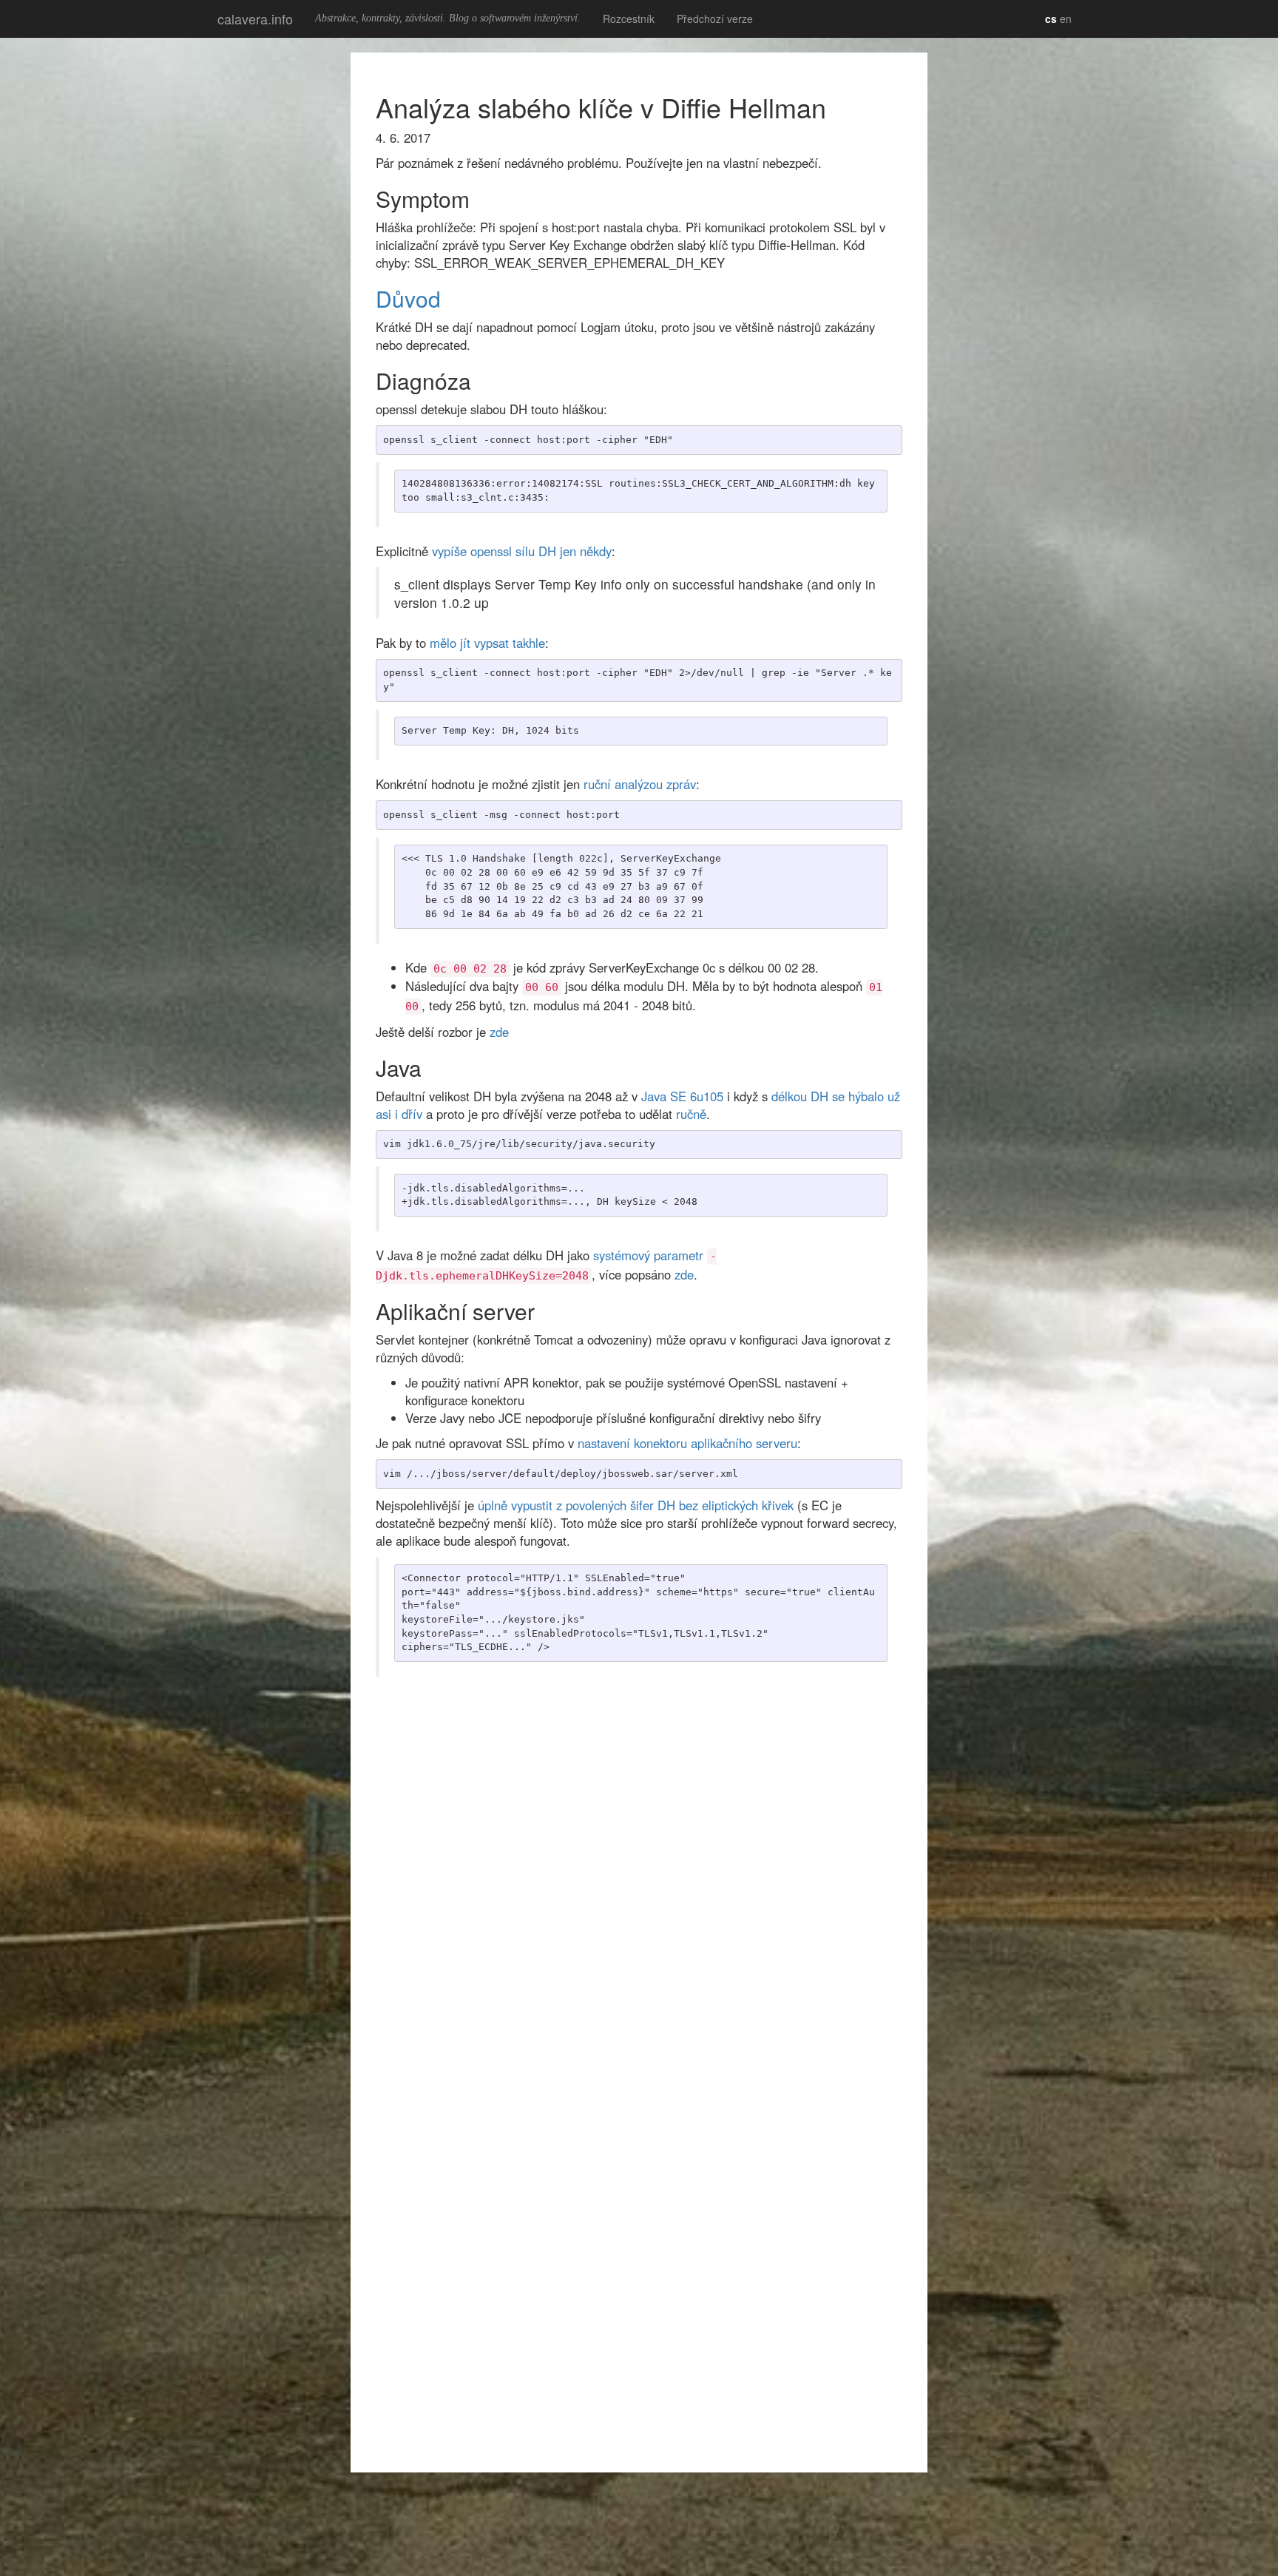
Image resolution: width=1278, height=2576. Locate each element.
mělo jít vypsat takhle (487, 643)
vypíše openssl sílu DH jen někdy (522, 551)
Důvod (408, 298)
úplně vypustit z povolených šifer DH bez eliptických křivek (636, 1505)
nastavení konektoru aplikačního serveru (687, 1443)
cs (1051, 18)
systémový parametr (648, 1255)
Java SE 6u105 (682, 1096)
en (1066, 18)
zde (499, 1032)
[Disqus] (639, 1876)
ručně (691, 1114)
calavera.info (255, 18)
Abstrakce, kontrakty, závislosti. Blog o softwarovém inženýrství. (448, 18)
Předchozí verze (715, 18)
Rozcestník (629, 18)
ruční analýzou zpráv (640, 784)
